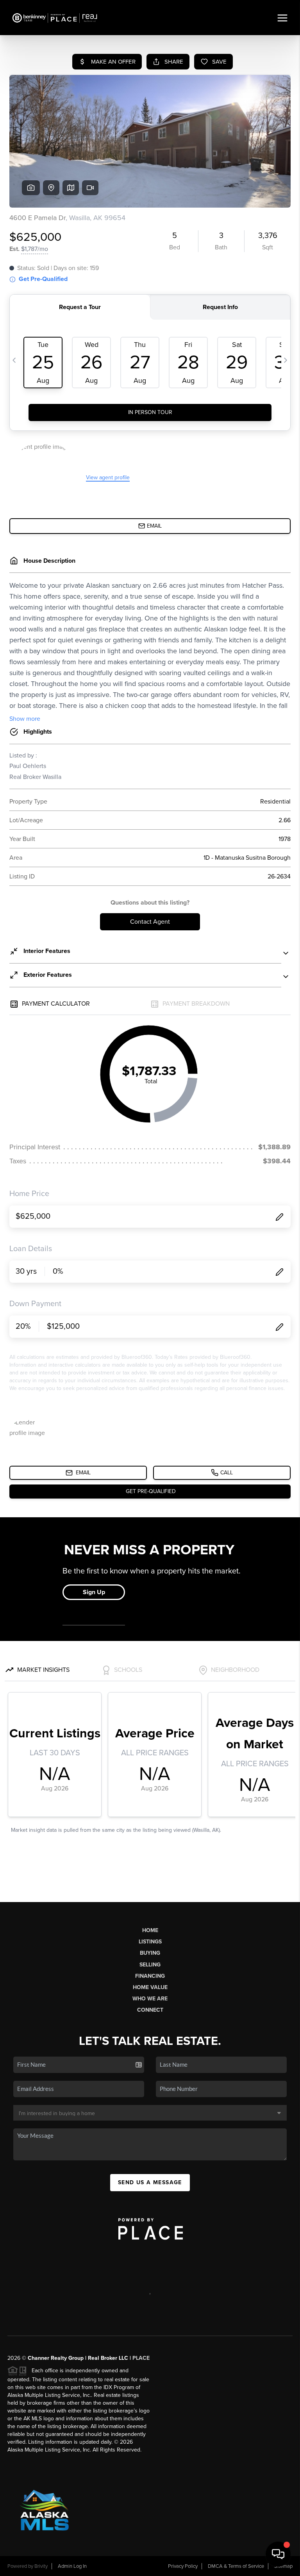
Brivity (41, 2566)
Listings (150, 1942)
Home (150, 1930)
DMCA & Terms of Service (236, 2566)
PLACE (141, 2358)
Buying (150, 1953)
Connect (150, 2010)
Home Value (150, 1987)
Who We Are (150, 1999)
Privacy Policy (183, 2566)
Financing (150, 1976)
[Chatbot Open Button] (278, 2554)
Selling (150, 1965)
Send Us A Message (150, 2182)
